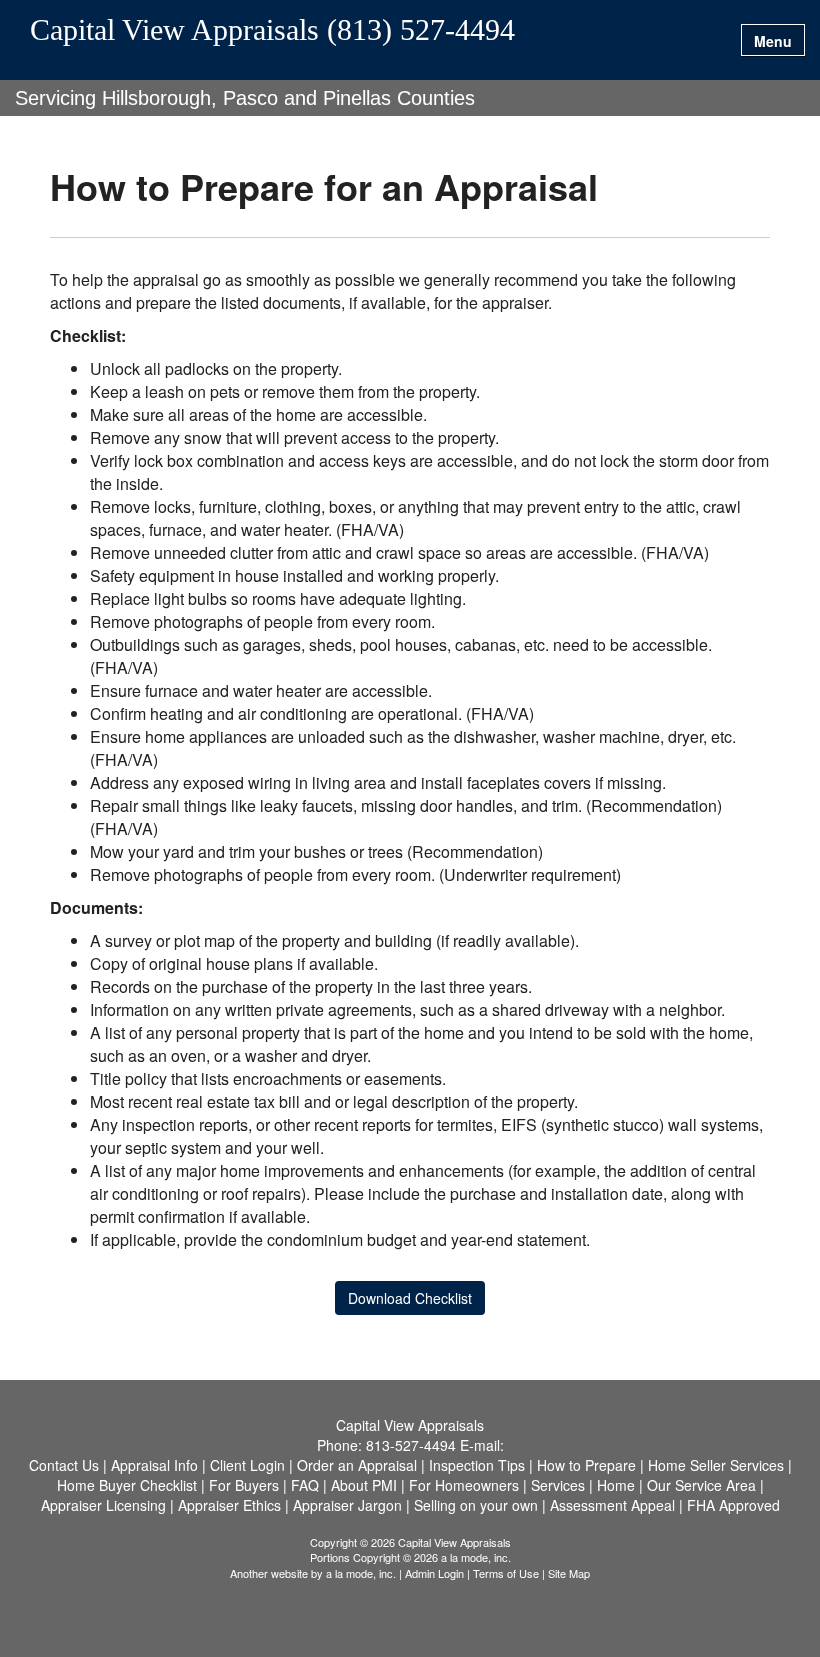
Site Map (569, 1573)
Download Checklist (410, 1298)
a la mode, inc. (361, 1573)
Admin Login (434, 1573)
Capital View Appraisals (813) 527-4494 (272, 30)
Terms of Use (506, 1573)
